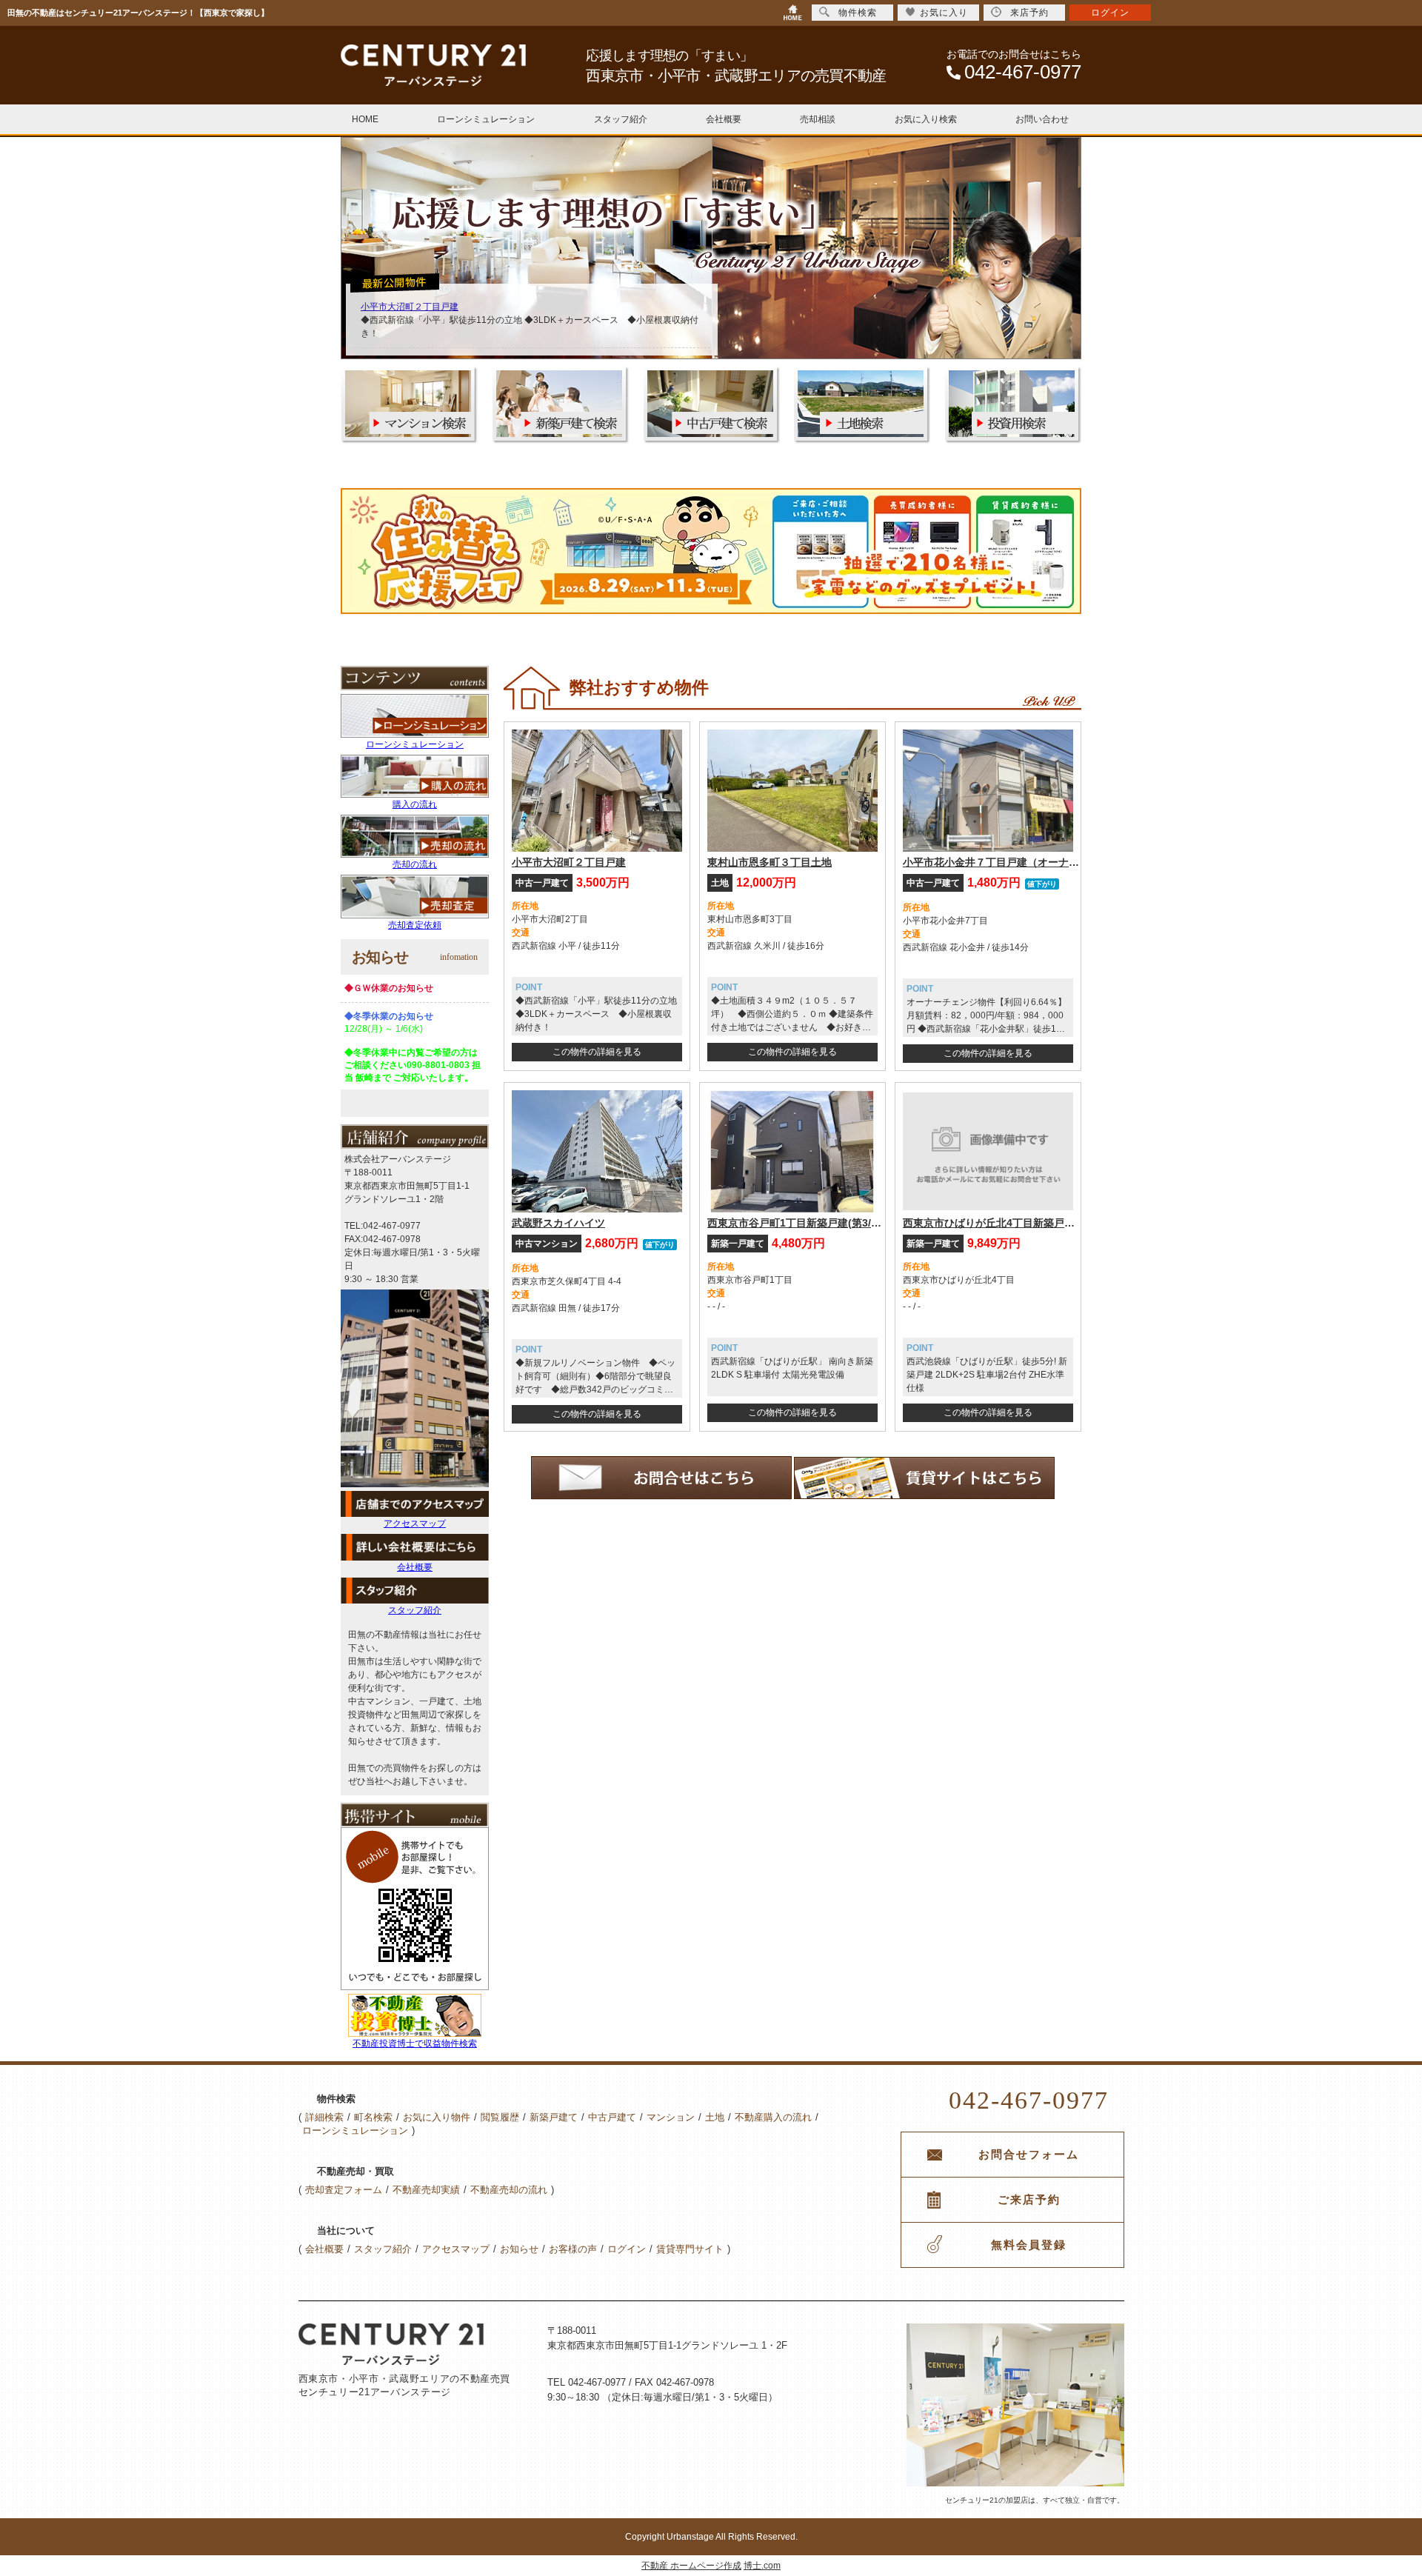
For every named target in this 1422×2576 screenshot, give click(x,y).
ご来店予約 (1029, 2200)
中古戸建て (612, 2117)
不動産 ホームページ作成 (691, 2566)
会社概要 (724, 119)
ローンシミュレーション (486, 119)
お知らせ (519, 2249)
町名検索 (373, 2117)
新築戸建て (554, 2117)
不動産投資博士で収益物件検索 (415, 2043)
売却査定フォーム (344, 2190)
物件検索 (858, 13)
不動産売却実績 (426, 2190)
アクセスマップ (415, 1524)
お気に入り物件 (437, 2117)
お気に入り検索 (926, 119)
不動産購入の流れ (773, 2117)
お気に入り (944, 13)
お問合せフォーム (1029, 2155)
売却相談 (818, 119)
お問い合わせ (1042, 119)
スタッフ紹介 (621, 119)
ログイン (627, 2249)
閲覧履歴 (500, 2117)
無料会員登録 (1029, 2245)
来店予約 (1029, 13)
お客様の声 (573, 2249)
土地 (715, 2117)
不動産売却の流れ (509, 2190)
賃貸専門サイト (690, 2249)
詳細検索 (324, 2117)
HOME (365, 119)
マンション (671, 2117)
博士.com (762, 2566)
